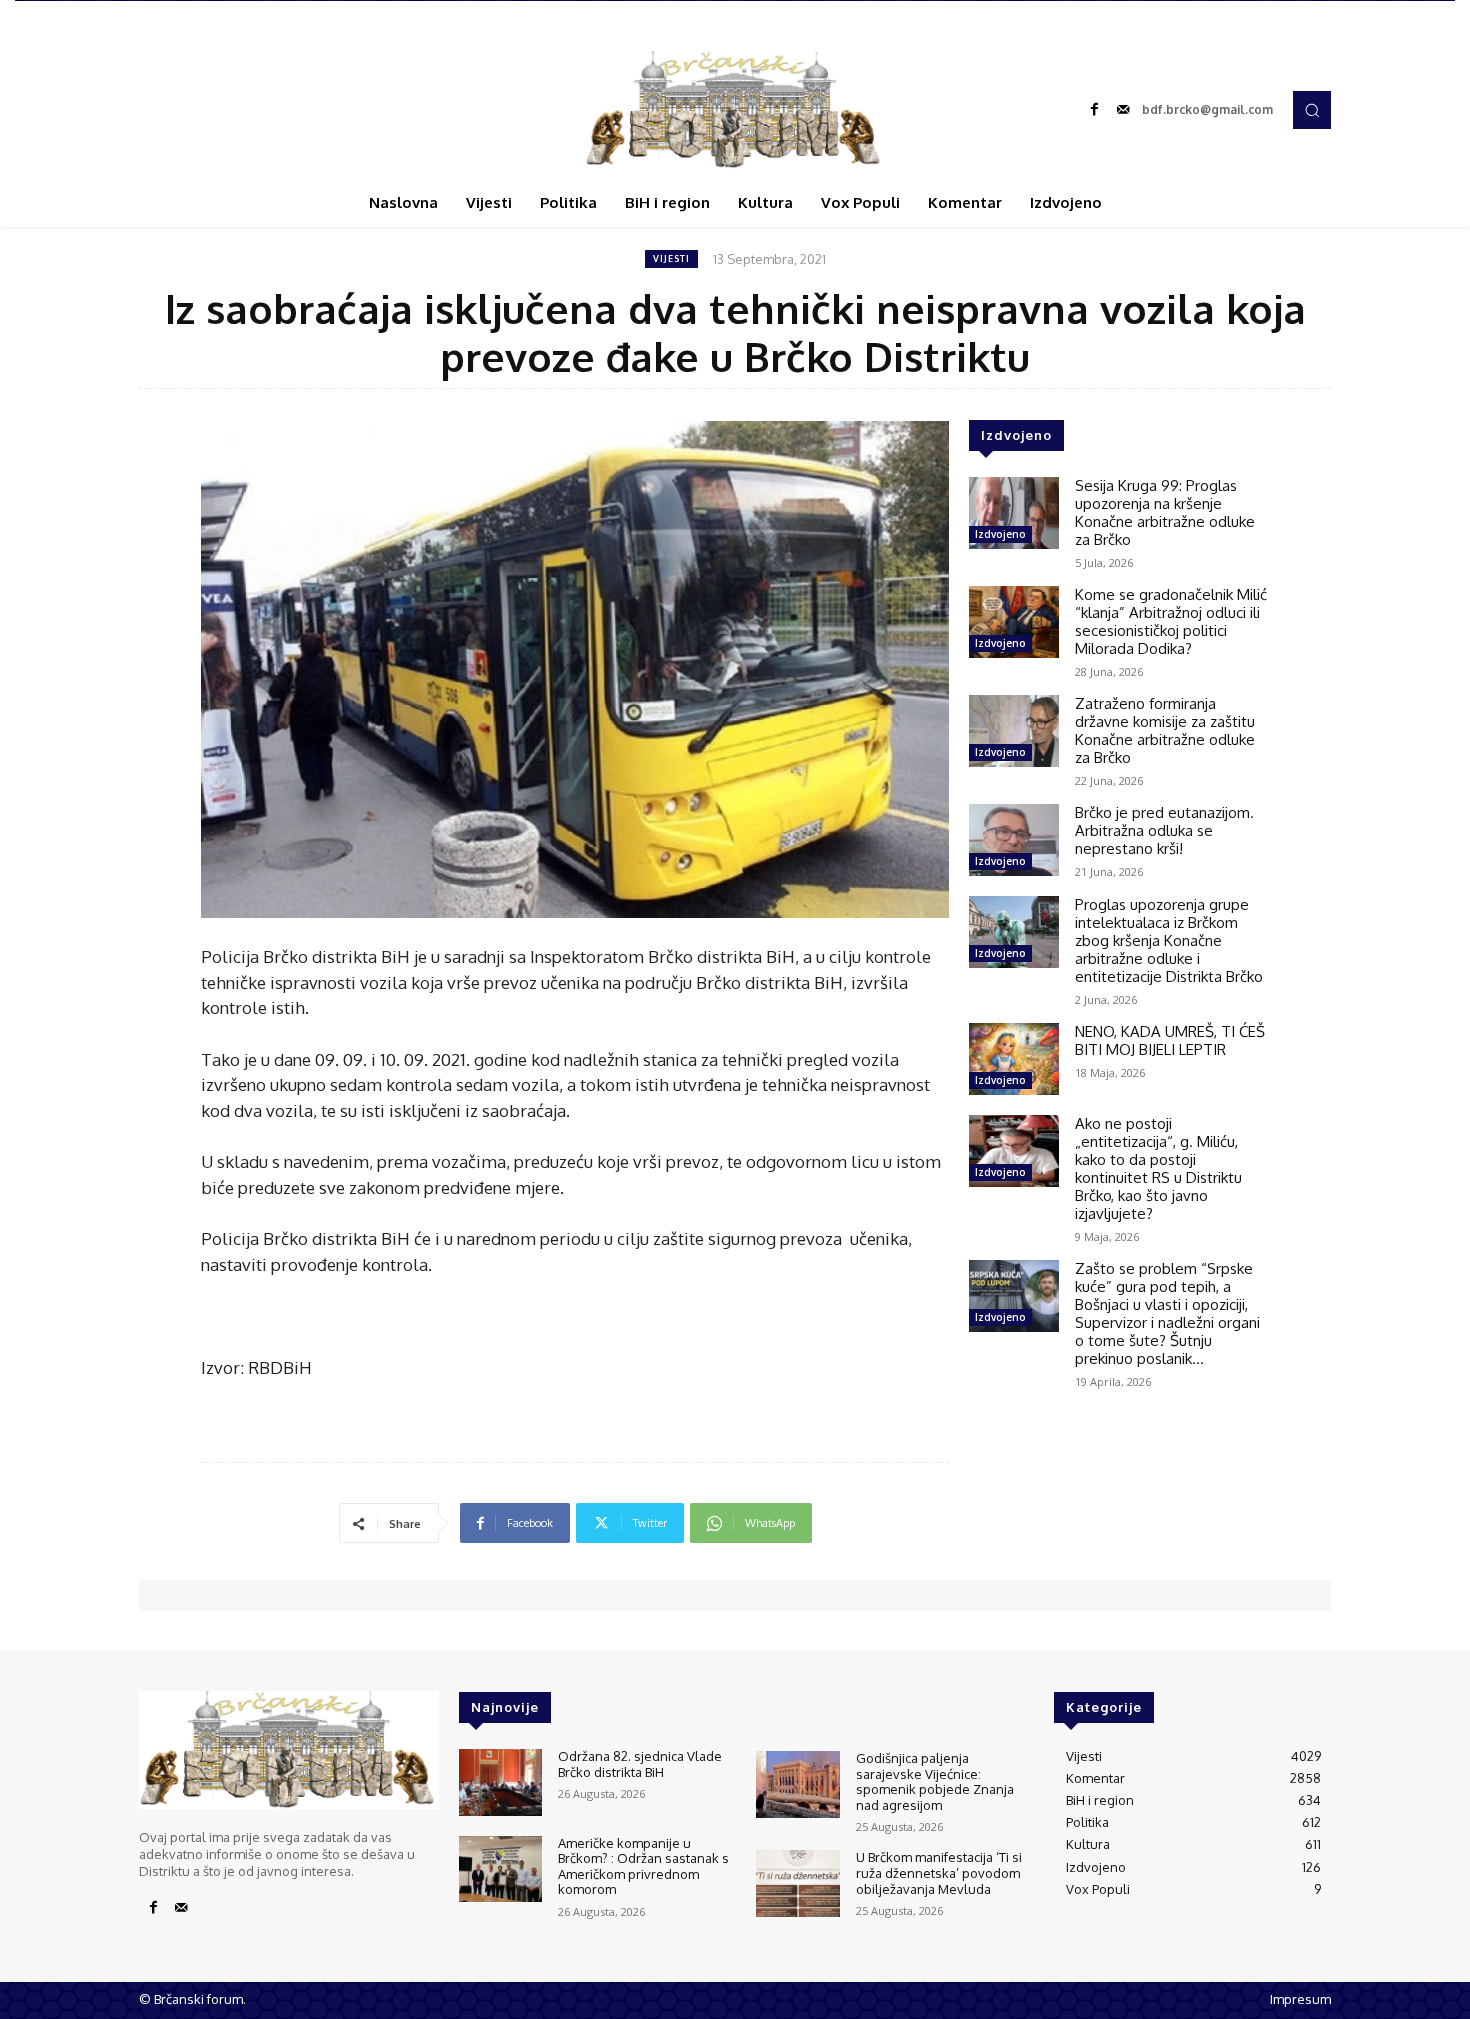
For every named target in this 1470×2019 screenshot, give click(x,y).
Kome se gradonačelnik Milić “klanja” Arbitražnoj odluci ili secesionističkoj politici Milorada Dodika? (1171, 621)
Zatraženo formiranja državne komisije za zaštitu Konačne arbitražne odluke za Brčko (1165, 730)
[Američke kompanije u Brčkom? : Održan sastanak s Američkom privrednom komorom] (500, 1869)
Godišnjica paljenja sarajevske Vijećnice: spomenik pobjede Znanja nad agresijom (935, 1781)
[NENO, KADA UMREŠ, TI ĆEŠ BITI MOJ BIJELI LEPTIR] (1014, 1059)
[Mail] (1123, 110)
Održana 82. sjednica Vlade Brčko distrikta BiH (640, 1764)
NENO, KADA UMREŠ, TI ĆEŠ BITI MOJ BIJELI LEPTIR (1170, 1040)
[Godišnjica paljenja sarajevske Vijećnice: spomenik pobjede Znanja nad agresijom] (797, 1784)
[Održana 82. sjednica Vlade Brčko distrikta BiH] (500, 1782)
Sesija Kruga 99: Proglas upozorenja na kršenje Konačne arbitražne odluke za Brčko (1165, 512)
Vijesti (671, 258)
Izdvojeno (1000, 534)
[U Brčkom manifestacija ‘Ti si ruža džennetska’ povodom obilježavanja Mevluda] (797, 1883)
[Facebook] (1095, 110)
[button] (1312, 110)
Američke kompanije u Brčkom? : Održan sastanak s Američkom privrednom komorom (643, 1866)
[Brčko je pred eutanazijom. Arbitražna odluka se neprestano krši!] (1014, 840)
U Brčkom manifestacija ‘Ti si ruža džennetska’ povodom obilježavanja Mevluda (939, 1872)
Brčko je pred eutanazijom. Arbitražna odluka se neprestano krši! (1164, 830)
